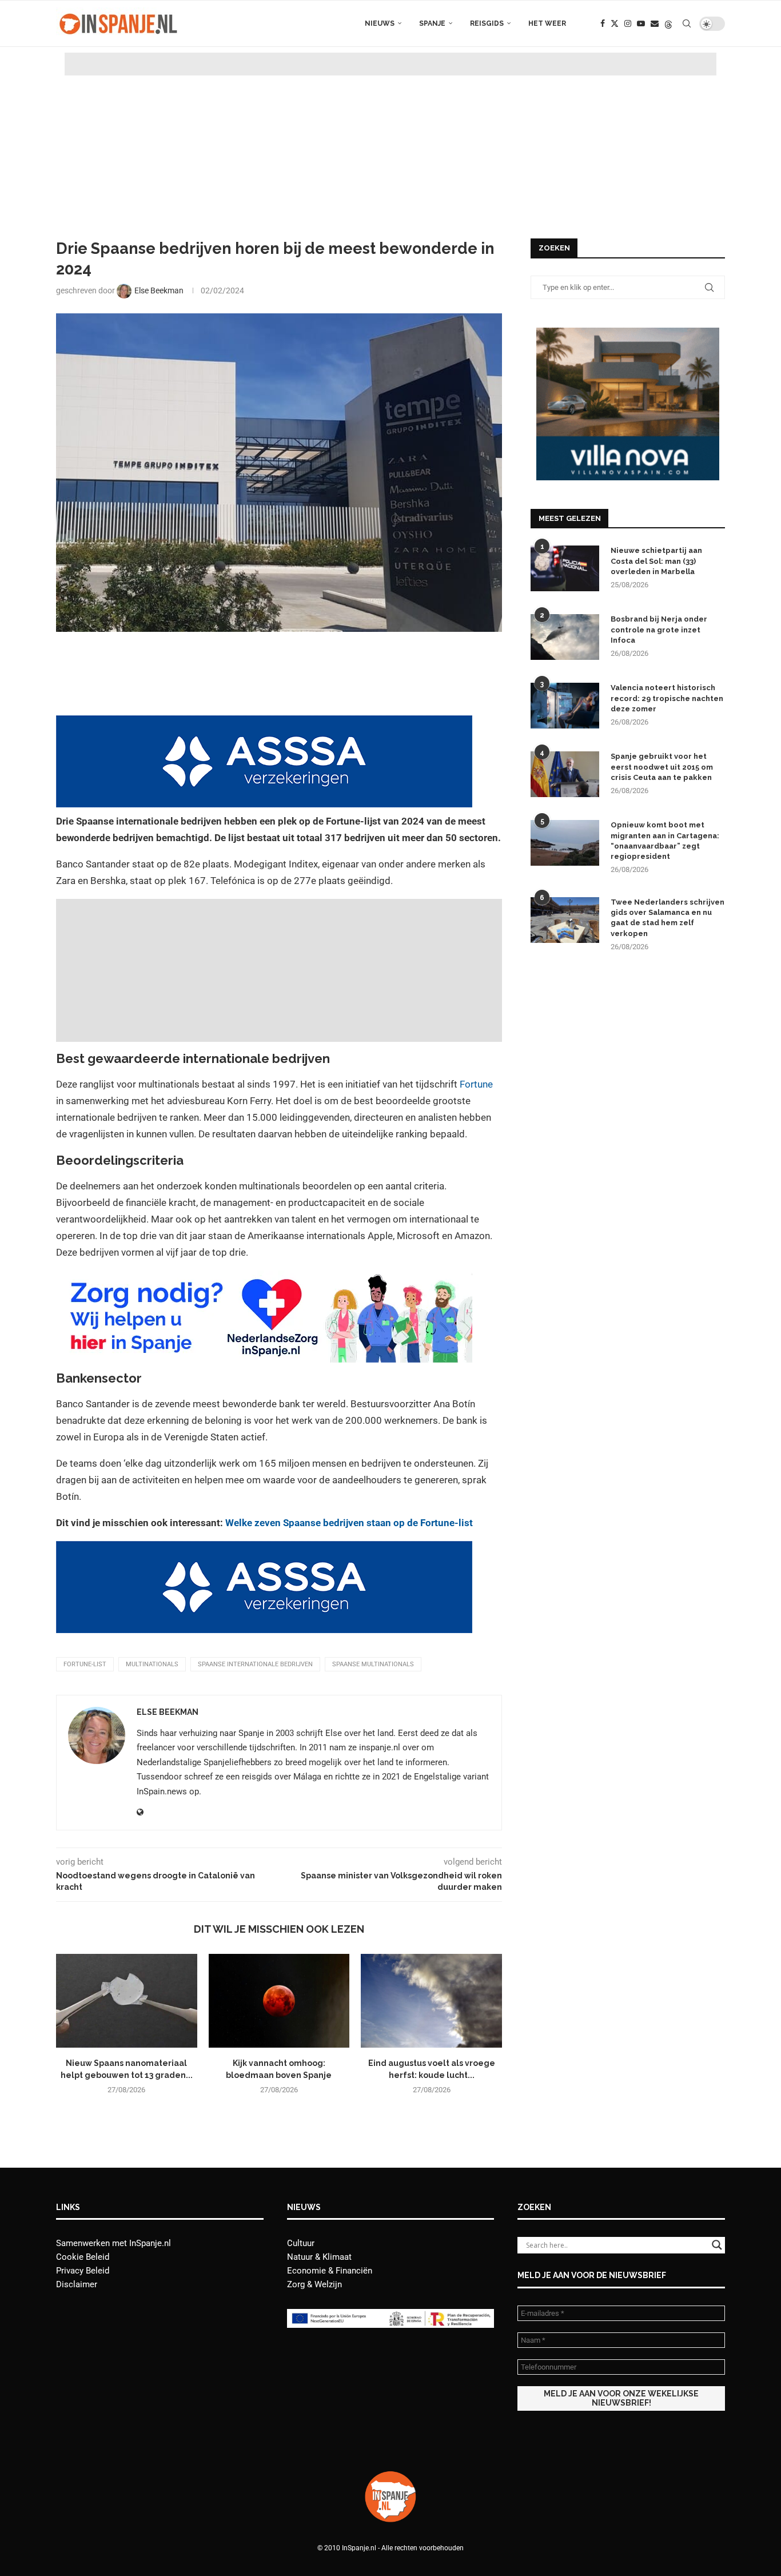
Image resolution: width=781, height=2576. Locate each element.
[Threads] (668, 23)
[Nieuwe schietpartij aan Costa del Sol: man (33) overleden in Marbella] (565, 568)
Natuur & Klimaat (319, 2257)
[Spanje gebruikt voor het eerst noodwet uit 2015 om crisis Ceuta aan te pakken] (565, 774)
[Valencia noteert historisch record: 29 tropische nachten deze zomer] (565, 706)
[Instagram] (628, 23)
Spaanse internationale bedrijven (255, 1664)
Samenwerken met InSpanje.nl (113, 2243)
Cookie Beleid (83, 2257)
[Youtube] (641, 23)
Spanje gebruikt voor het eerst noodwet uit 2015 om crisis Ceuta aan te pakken (662, 767)
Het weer (547, 23)
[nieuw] (628, 333)
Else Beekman (168, 1712)
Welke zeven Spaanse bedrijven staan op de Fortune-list (349, 1523)
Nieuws (380, 23)
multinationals (152, 1664)
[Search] (687, 23)
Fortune (476, 1084)
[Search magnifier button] (717, 2245)
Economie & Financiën (330, 2271)
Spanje (432, 23)
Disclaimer (77, 2284)
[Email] (655, 23)
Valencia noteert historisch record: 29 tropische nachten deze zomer (667, 698)
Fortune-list (85, 1664)
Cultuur (301, 2243)
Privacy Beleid (83, 2271)
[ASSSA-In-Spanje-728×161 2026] (264, 723)
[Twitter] (615, 23)
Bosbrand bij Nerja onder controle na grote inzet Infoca (659, 629)
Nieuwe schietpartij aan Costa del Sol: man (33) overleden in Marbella (656, 561)
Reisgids (487, 23)
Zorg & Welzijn (314, 2284)
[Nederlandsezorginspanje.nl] (264, 1279)
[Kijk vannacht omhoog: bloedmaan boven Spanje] (279, 2001)
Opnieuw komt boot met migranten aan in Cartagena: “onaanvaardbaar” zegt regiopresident (665, 841)
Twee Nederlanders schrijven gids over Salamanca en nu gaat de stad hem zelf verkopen (668, 918)
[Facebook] (603, 23)
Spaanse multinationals (373, 1664)
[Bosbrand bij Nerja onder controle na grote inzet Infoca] (565, 637)
